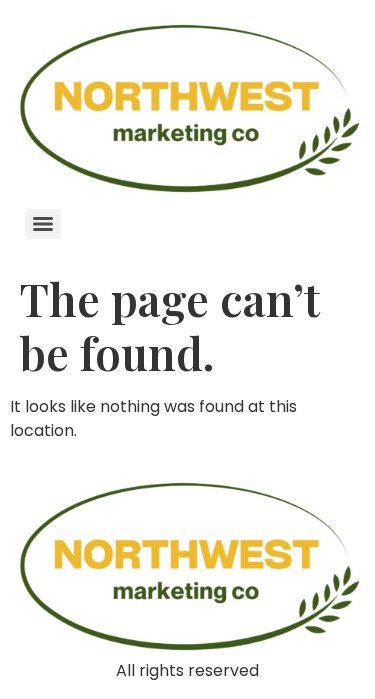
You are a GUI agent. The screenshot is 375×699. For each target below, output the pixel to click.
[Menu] (43, 224)
